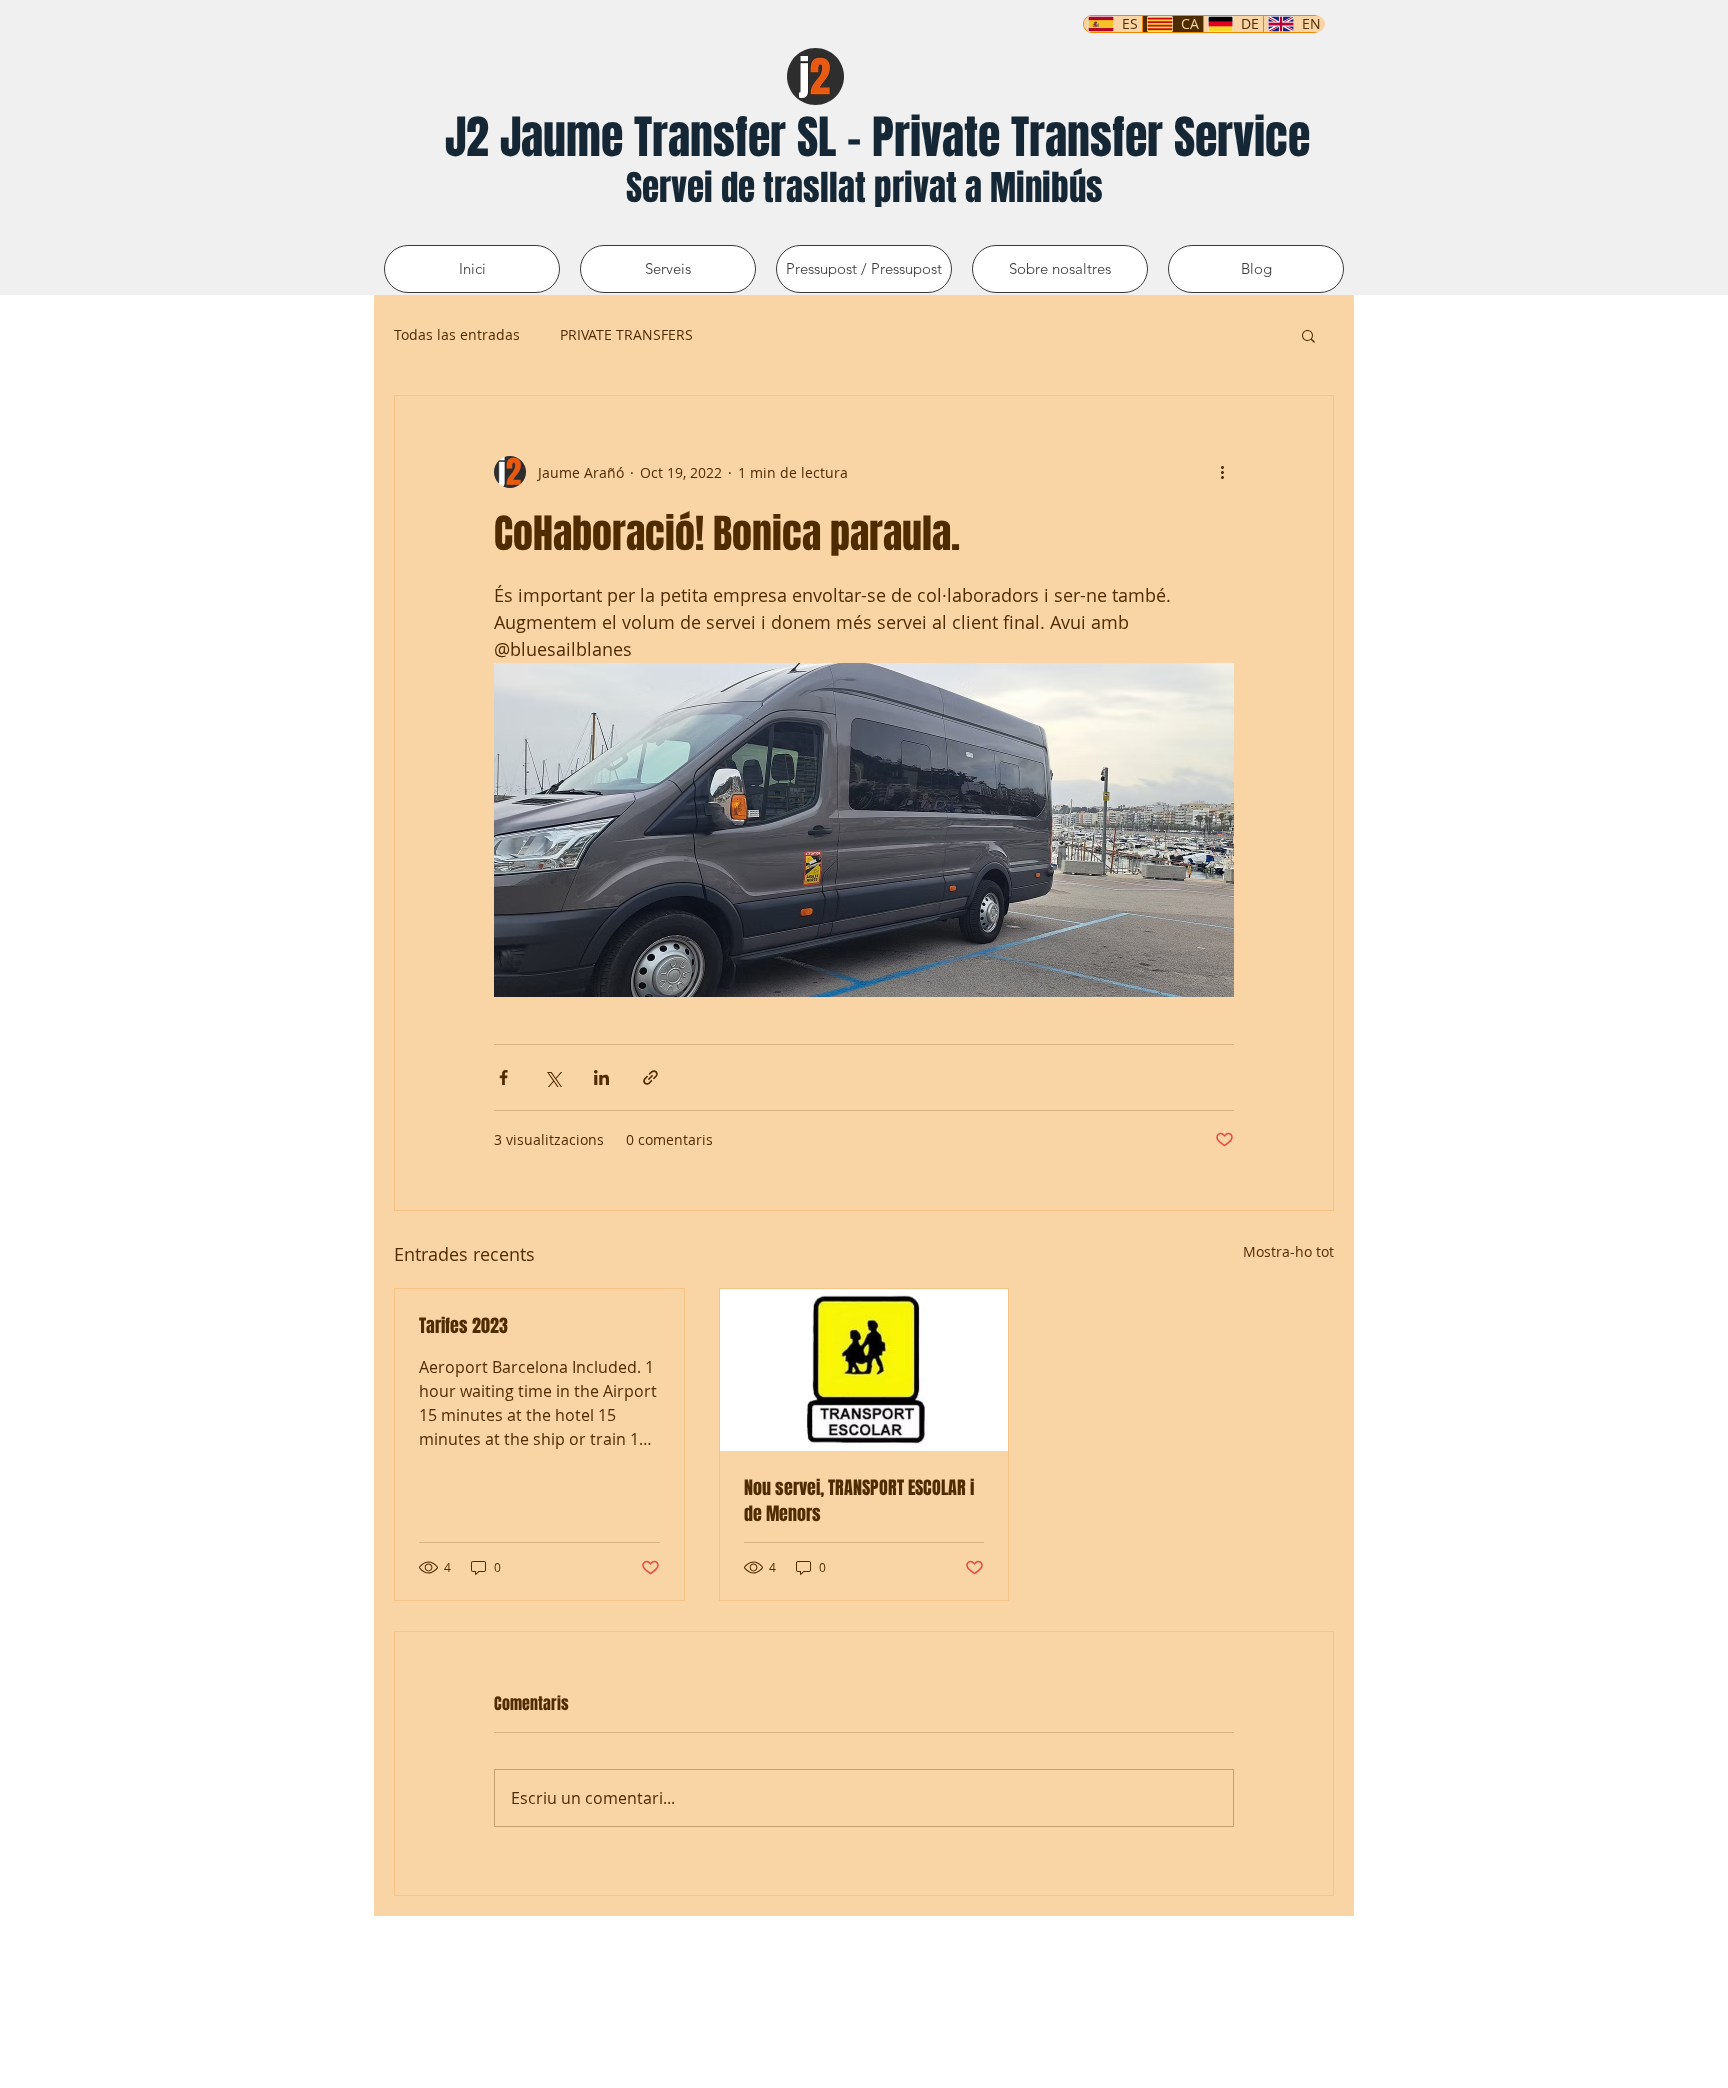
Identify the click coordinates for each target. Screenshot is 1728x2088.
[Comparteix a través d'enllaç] (650, 1077)
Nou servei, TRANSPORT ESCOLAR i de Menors (859, 1501)
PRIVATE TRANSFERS (626, 334)
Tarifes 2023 (463, 1326)
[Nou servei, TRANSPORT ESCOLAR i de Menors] (864, 1370)
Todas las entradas (457, 334)
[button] (1308, 335)
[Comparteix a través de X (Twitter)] (552, 1077)
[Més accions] (1222, 472)
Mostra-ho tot (1288, 1251)
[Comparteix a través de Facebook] (503, 1077)
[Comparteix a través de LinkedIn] (601, 1077)
